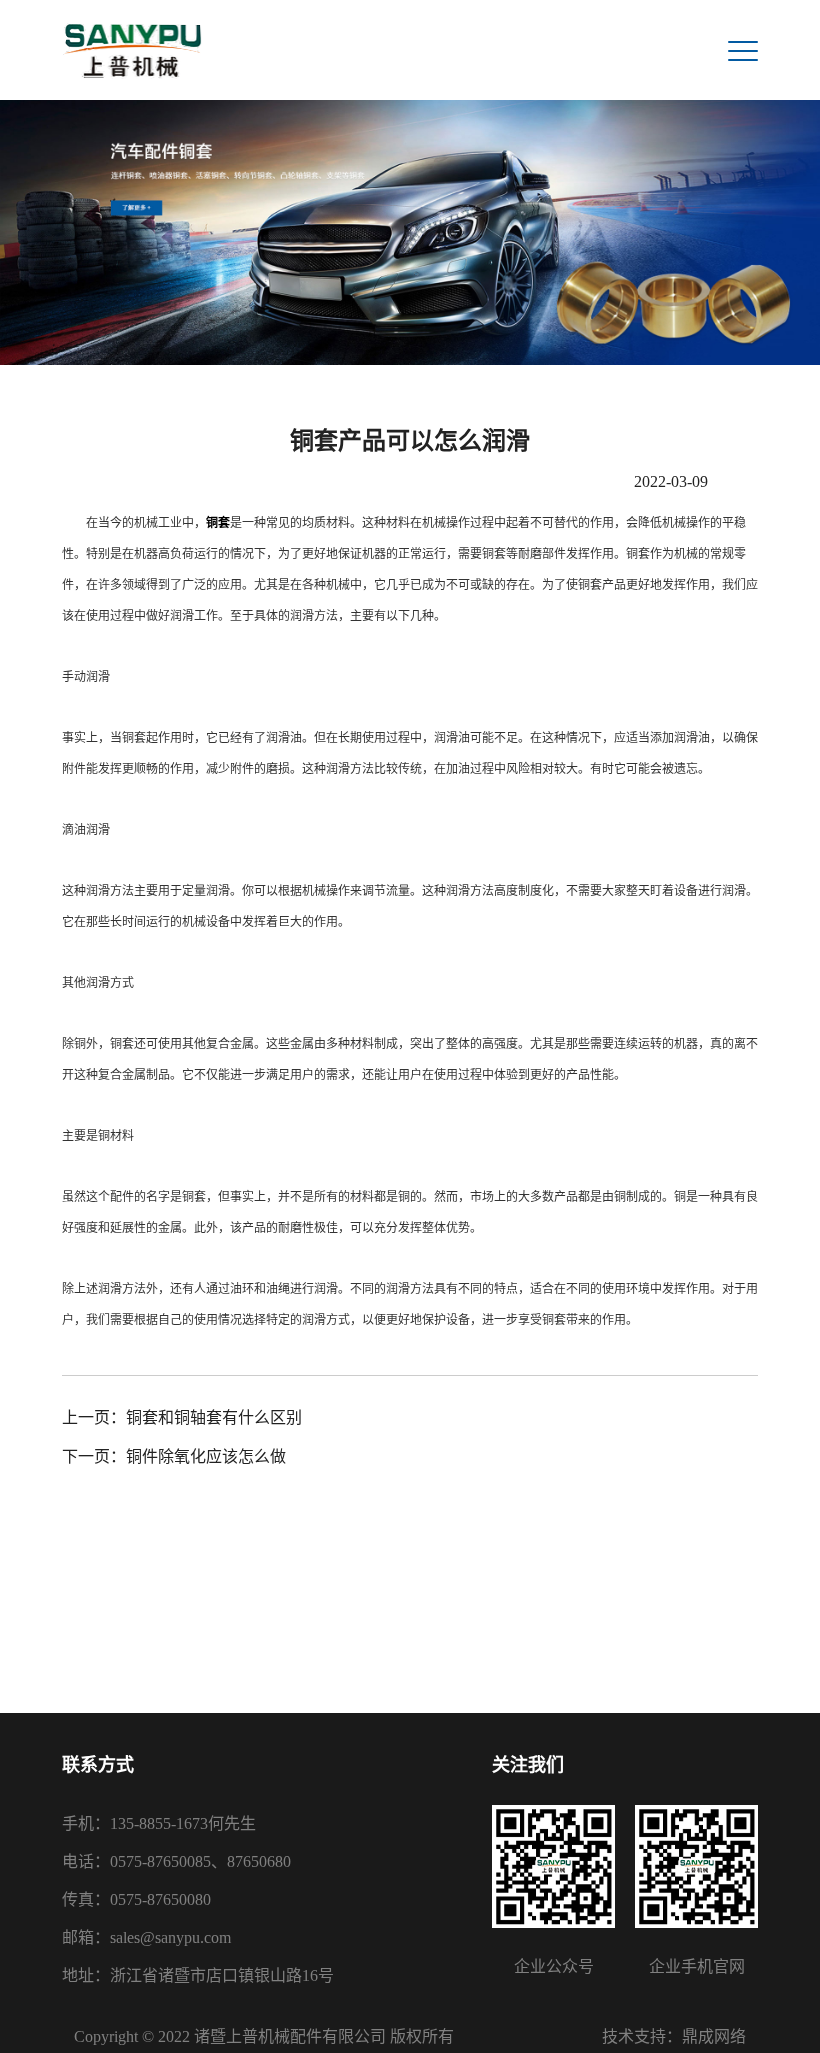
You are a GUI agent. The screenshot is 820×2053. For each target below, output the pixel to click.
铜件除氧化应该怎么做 (206, 1456)
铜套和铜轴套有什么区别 (214, 1417)
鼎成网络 (714, 2036)
